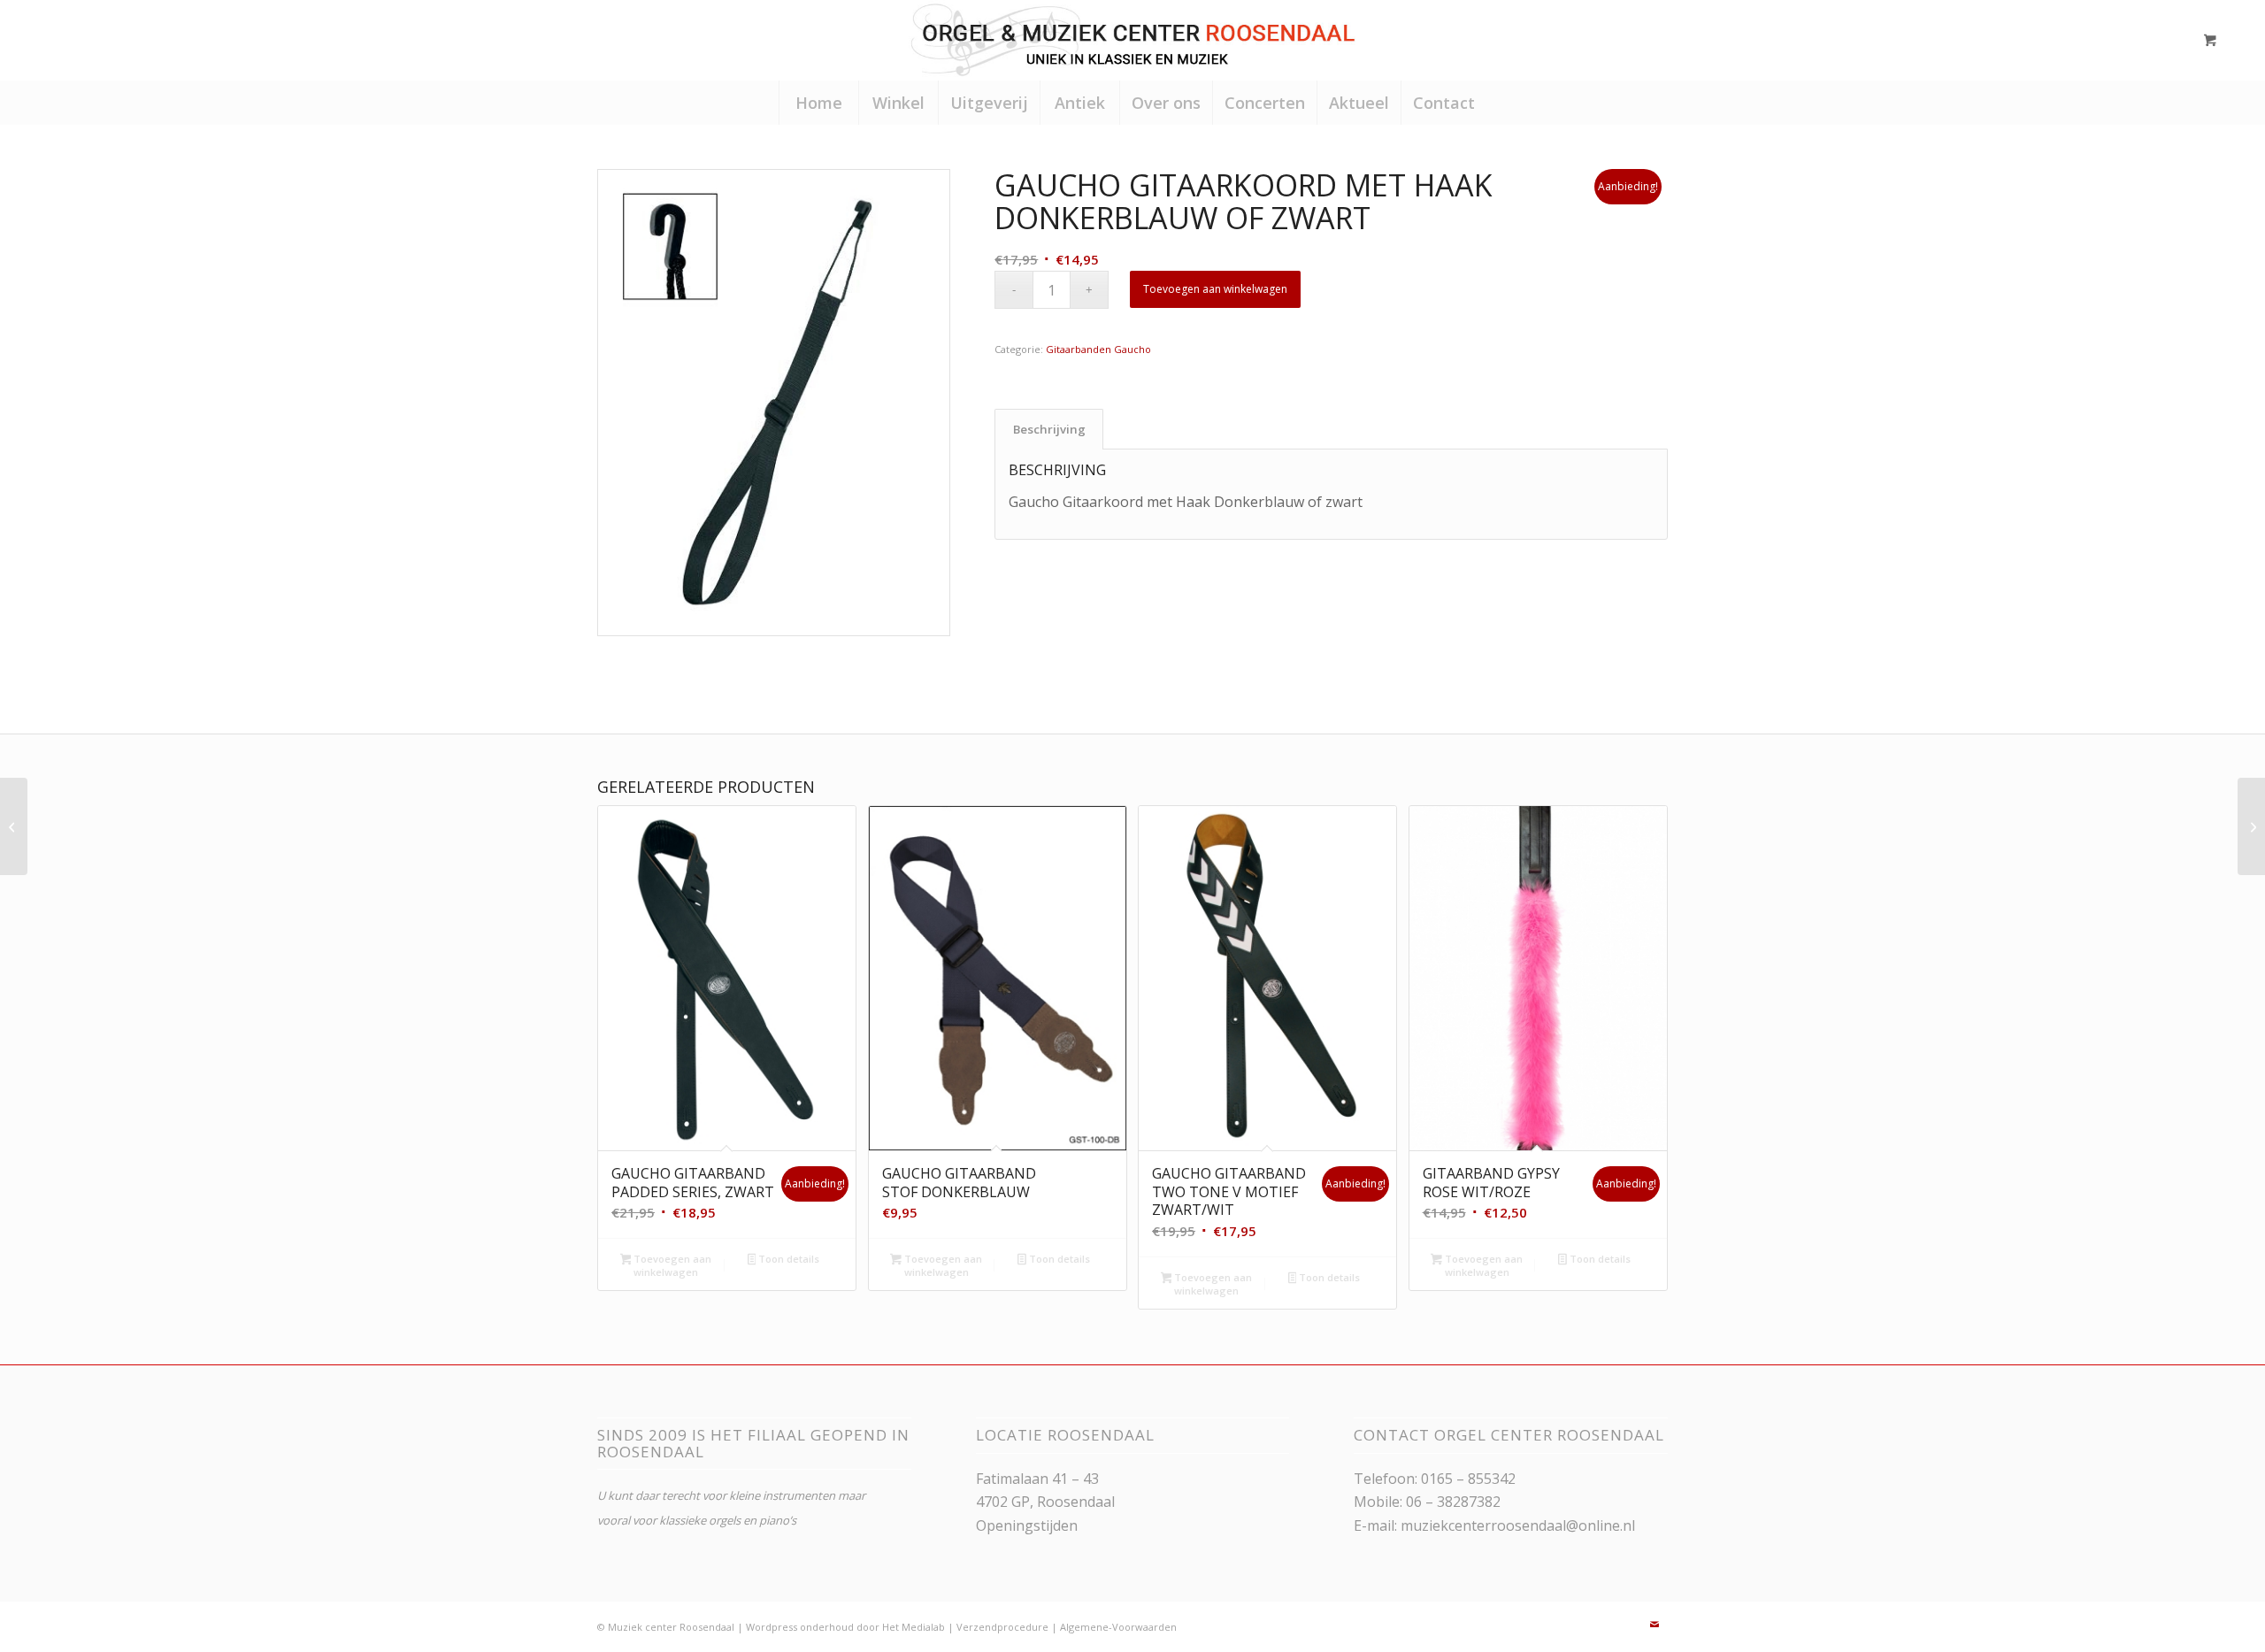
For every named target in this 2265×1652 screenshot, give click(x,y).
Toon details (787, 1259)
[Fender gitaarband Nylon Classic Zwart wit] (14, 826)
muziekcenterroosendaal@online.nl (1518, 1525)
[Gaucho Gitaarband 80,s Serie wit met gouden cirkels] (2251, 826)
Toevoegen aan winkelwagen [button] (671, 1265)
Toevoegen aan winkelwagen (1215, 289)
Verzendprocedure (1002, 1627)
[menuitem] (818, 103)
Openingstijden (1027, 1525)
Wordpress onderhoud (800, 1627)
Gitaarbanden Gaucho (1098, 349)
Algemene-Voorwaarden (1118, 1627)
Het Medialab (914, 1627)
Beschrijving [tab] (1049, 429)
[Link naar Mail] (1655, 1625)
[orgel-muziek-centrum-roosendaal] (1132, 40)
